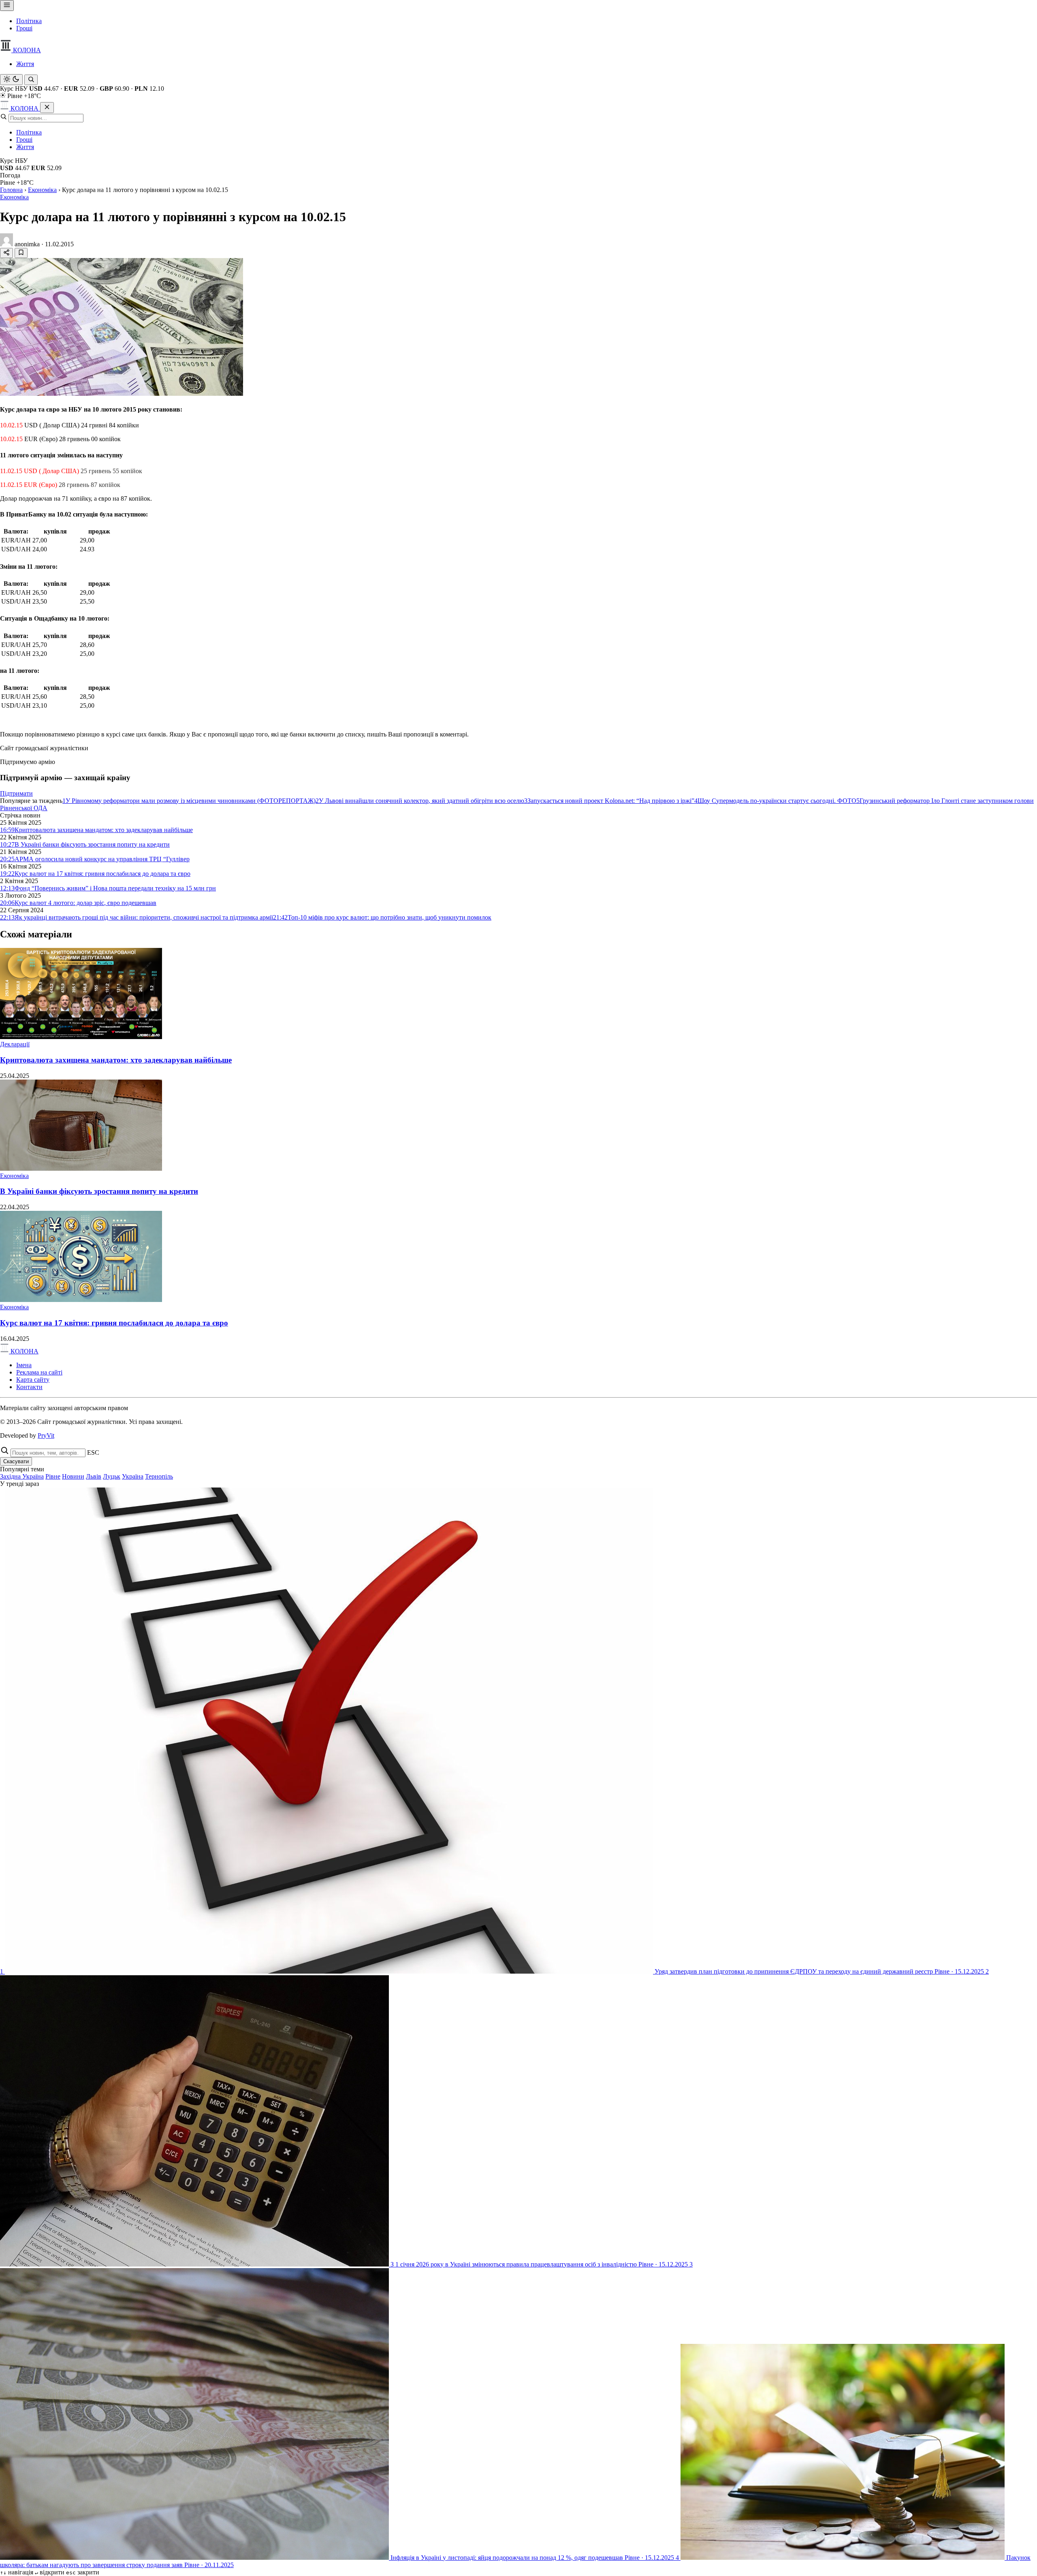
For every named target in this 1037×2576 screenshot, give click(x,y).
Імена (24, 1365)
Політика (29, 21)
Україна (133, 1476)
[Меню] (7, 5)
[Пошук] (31, 80)
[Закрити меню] (47, 108)
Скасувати (16, 1461)
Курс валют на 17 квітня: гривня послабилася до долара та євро (114, 1323)
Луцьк (112, 1476)
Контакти (29, 1387)
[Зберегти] (21, 253)
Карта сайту (33, 1380)
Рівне (53, 1476)
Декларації (15, 1044)
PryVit (46, 1435)
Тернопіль (159, 1476)
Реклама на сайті (39, 1372)
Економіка (42, 190)
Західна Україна (22, 1476)
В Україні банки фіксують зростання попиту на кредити (99, 1191)
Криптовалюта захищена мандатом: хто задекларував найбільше (116, 1060)
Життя (25, 64)
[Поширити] (6, 253)
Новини (73, 1476)
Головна (11, 190)
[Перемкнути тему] (11, 80)
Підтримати (16, 793)
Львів (94, 1476)
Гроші (24, 28)
